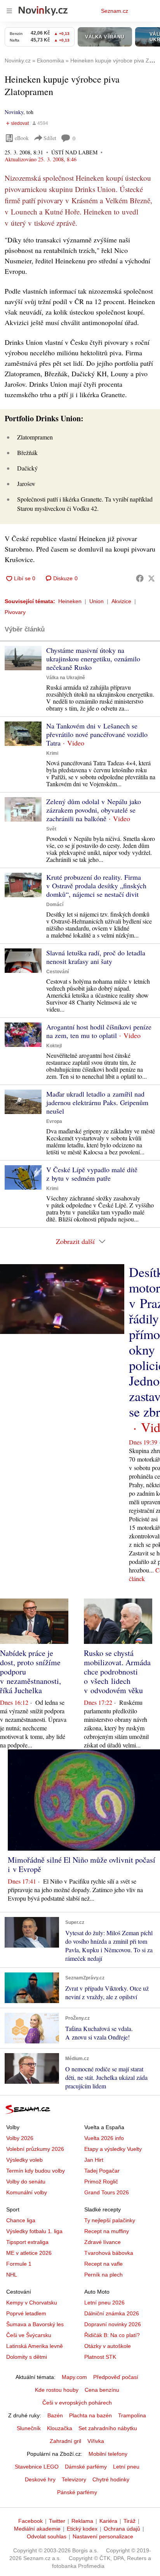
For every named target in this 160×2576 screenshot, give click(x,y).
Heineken (70, 601)
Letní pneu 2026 (104, 2303)
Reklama (82, 2521)
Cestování (57, 972)
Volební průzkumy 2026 (35, 2149)
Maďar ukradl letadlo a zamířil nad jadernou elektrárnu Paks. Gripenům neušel (97, 1102)
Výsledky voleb (24, 2160)
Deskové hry (40, 2479)
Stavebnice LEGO (37, 2467)
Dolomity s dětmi (27, 2357)
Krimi (52, 753)
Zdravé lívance (103, 2242)
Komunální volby (27, 2192)
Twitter (57, 2521)
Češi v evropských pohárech (77, 2403)
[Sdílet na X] (151, 578)
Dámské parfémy (86, 2467)
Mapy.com (74, 2377)
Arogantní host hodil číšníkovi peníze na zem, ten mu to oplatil (99, 1031)
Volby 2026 (20, 2138)
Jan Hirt (94, 2160)
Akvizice (121, 601)
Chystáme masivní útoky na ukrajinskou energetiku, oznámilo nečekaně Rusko (93, 659)
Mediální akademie (37, 2529)
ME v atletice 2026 (29, 2253)
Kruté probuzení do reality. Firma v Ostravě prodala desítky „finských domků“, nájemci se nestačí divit (96, 886)
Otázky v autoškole (108, 2346)
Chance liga (21, 2220)
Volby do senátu (26, 2182)
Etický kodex (82, 2529)
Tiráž (130, 2521)
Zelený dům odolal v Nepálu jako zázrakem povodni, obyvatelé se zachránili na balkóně (94, 810)
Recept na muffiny (107, 2231)
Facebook (30, 2521)
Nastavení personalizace (103, 2536)
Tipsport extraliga (27, 2242)
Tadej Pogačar (102, 2171)
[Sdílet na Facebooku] (140, 578)
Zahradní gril (65, 2441)
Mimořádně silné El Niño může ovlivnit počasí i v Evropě (82, 1864)
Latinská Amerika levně (35, 2346)
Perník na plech (103, 2275)
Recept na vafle (103, 2264)
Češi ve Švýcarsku (29, 2335)
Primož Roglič (101, 2182)
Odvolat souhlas (47, 2536)
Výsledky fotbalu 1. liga (34, 2231)
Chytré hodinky (111, 2479)
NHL (12, 2275)
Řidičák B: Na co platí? (112, 2335)
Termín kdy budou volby (36, 2171)
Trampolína (132, 2415)
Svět (51, 829)
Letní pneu (126, 2467)
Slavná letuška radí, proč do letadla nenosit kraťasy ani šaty (96, 957)
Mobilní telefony (108, 2454)
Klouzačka (60, 2428)
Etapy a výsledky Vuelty (113, 2149)
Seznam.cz (115, 11)
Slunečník (29, 2428)
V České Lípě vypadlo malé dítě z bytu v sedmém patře (92, 1174)
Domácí (55, 905)
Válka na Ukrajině (66, 678)
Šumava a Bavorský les (35, 2324)
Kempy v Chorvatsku (32, 2303)
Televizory (74, 2479)
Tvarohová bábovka (109, 2253)
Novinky (14, 112)
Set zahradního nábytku (108, 2428)
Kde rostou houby (57, 2390)
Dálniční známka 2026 (112, 2313)
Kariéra (108, 2521)
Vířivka (96, 2441)
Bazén (55, 2415)
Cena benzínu (102, 2390)
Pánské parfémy (77, 2492)
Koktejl (54, 1046)
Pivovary (15, 612)
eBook (22, 138)
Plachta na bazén (90, 2415)
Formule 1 (19, 2264)
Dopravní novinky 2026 (113, 2324)
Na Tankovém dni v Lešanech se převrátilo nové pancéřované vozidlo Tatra (97, 734)
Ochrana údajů (122, 2529)
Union (97, 601)
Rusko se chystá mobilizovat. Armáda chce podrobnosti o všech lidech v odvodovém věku (117, 1672)
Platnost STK (100, 2357)
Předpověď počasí (116, 2377)
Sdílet (50, 138)
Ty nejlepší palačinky (110, 2220)
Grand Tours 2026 (107, 2192)
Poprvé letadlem (26, 2313)
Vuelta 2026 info (104, 2138)
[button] (23, 658)
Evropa (54, 1121)
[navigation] (9, 11)
